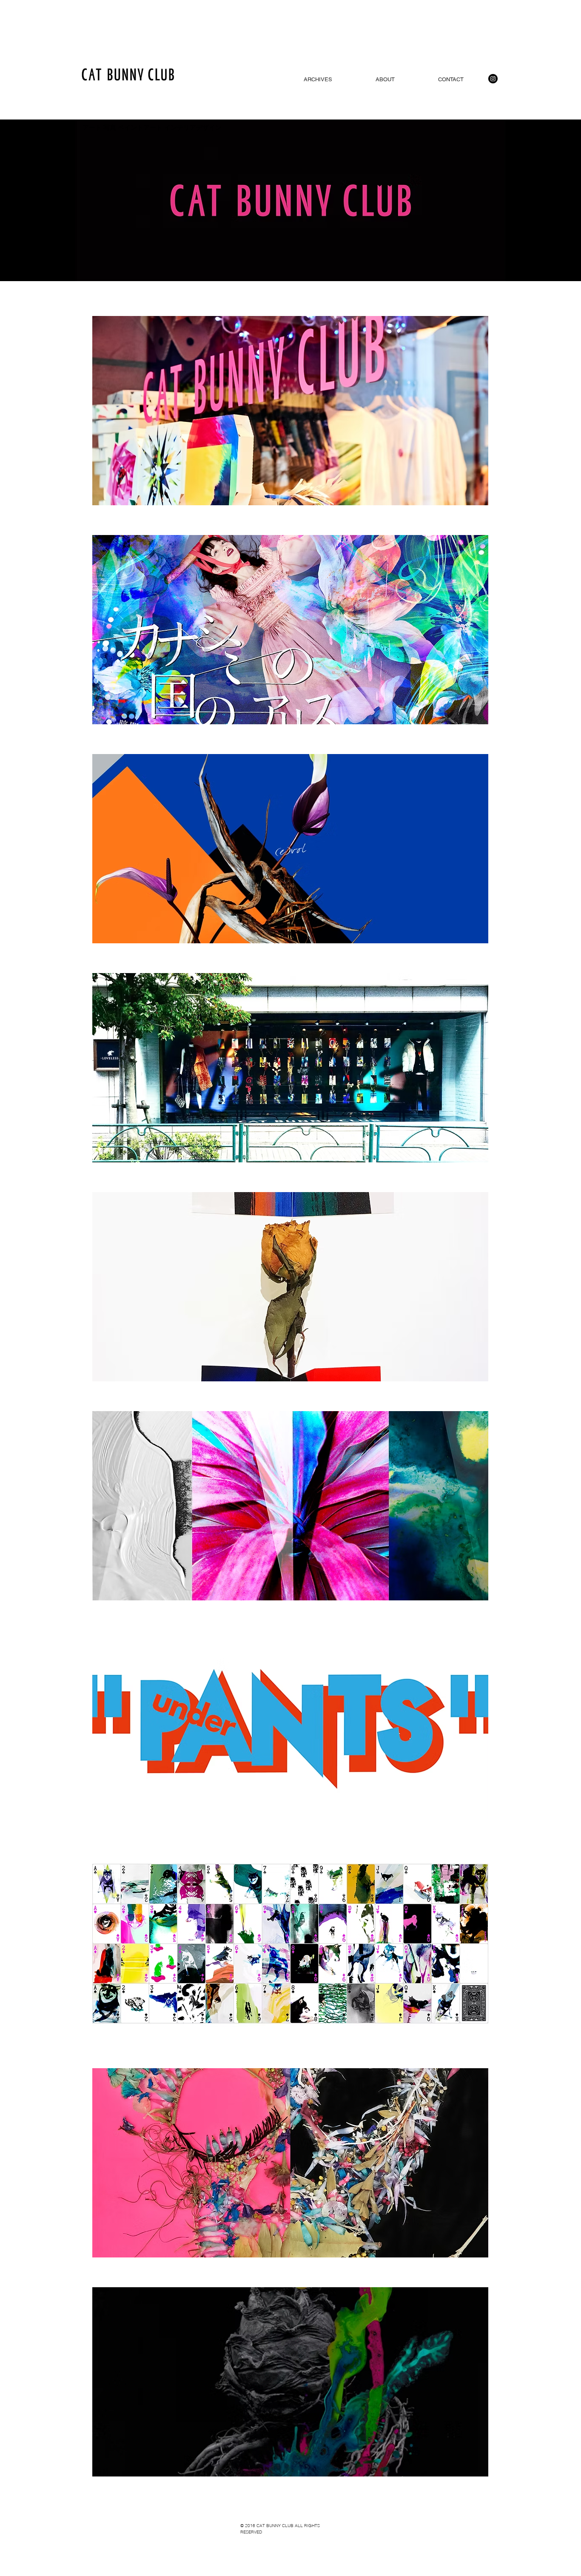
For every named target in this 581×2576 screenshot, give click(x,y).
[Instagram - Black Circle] (493, 79)
